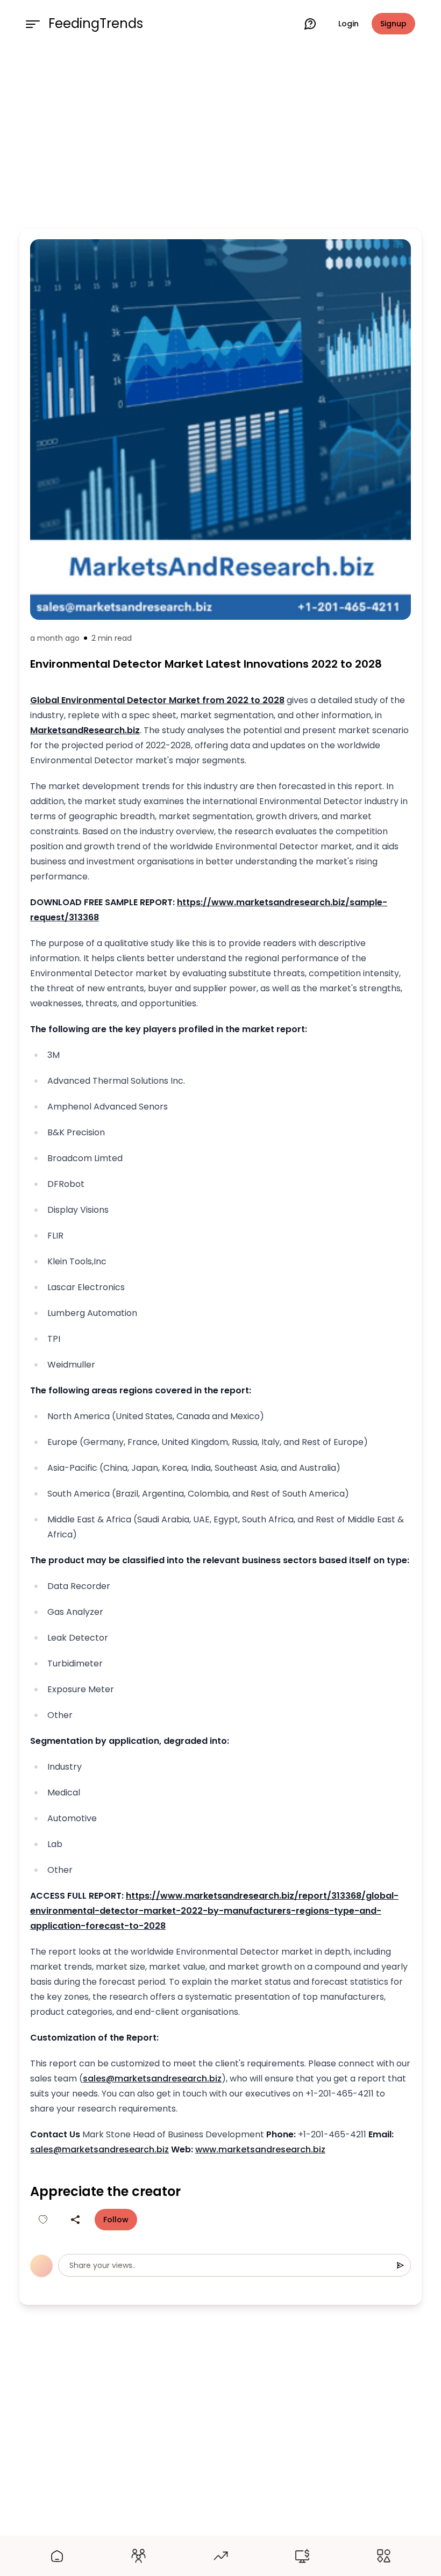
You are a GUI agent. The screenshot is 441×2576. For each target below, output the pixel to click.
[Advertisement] (220, 135)
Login (348, 24)
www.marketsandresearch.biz (260, 2149)
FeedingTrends (96, 24)
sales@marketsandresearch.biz (152, 2078)
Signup (393, 24)
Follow (116, 2220)
